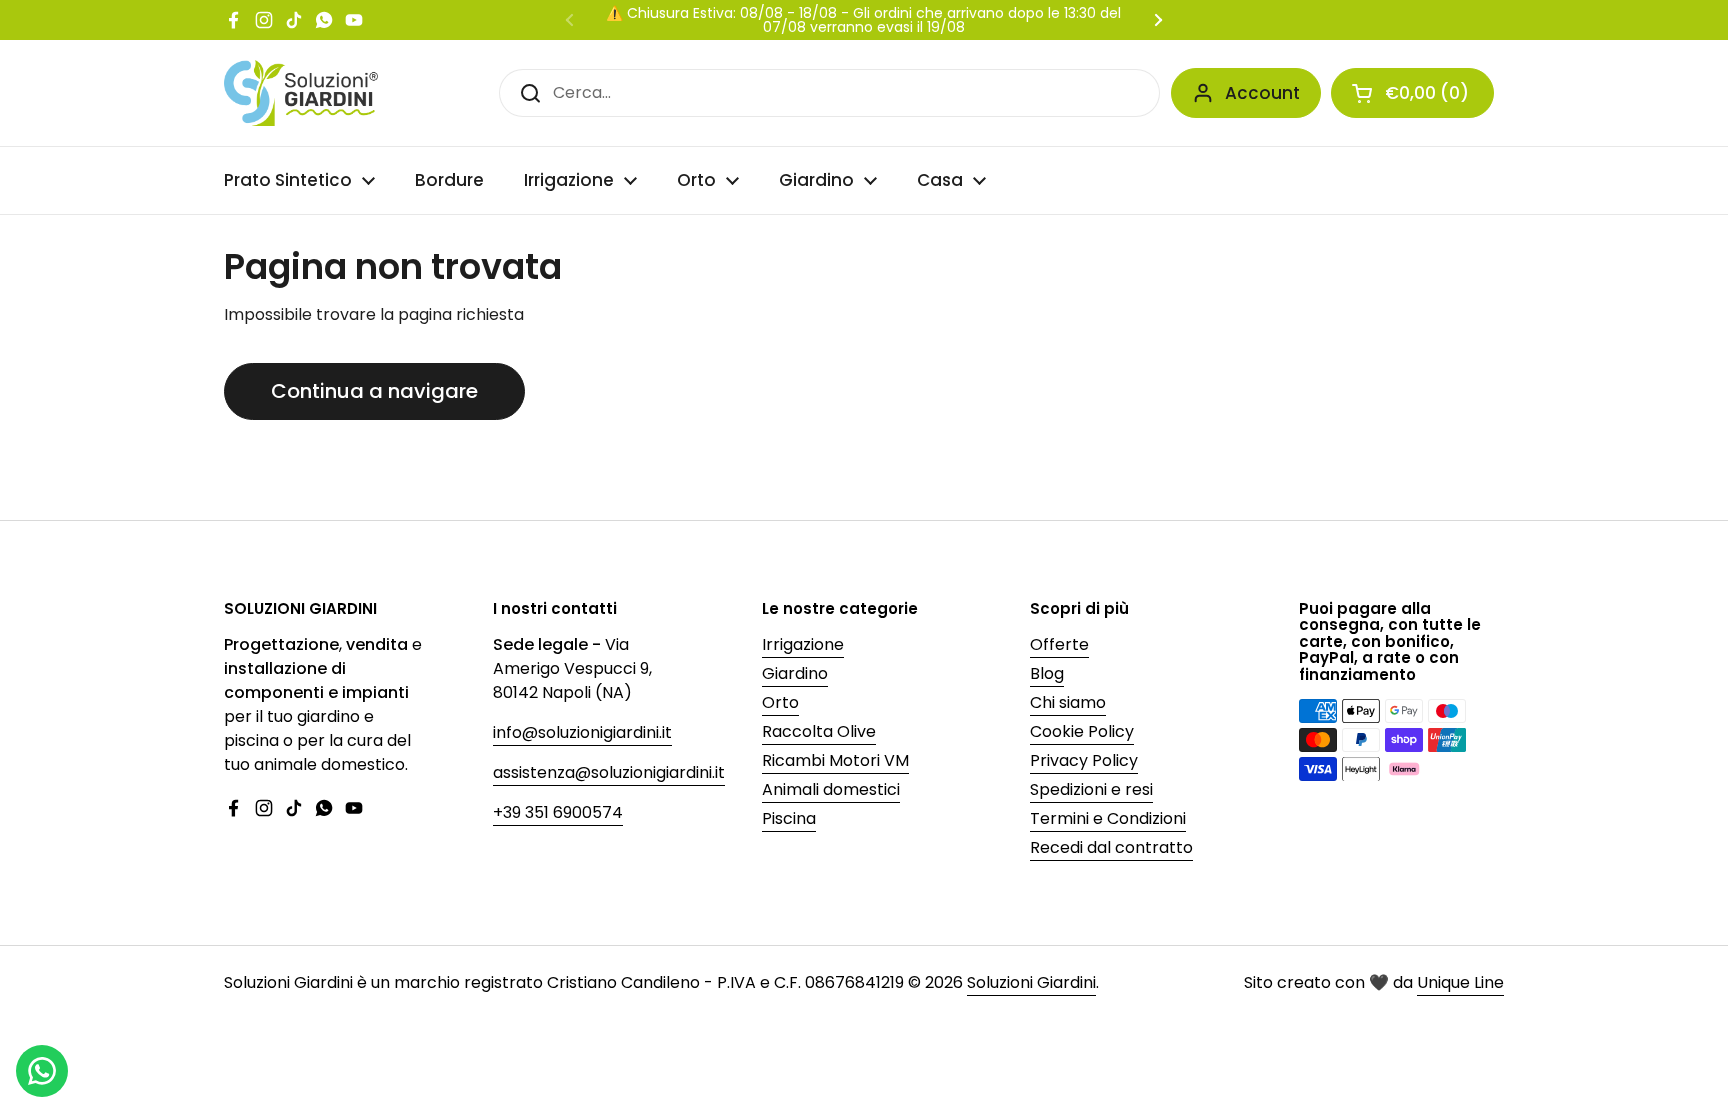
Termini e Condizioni (1108, 818)
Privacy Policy (1084, 760)
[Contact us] (42, 1071)
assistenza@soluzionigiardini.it (609, 772)
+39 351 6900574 (558, 812)
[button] (1412, 93)
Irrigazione (803, 644)
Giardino (795, 673)
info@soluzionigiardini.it (582, 732)
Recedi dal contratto (1111, 847)
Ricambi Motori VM (835, 760)
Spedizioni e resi (1091, 789)
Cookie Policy (1082, 731)
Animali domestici (831, 789)
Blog (1047, 673)
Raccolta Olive (819, 731)
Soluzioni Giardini (1031, 982)
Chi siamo (1068, 702)
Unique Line (1460, 982)
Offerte (1059, 644)
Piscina (789, 818)
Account (1262, 93)
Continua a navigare (374, 391)
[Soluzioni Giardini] (301, 93)
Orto (780, 702)
